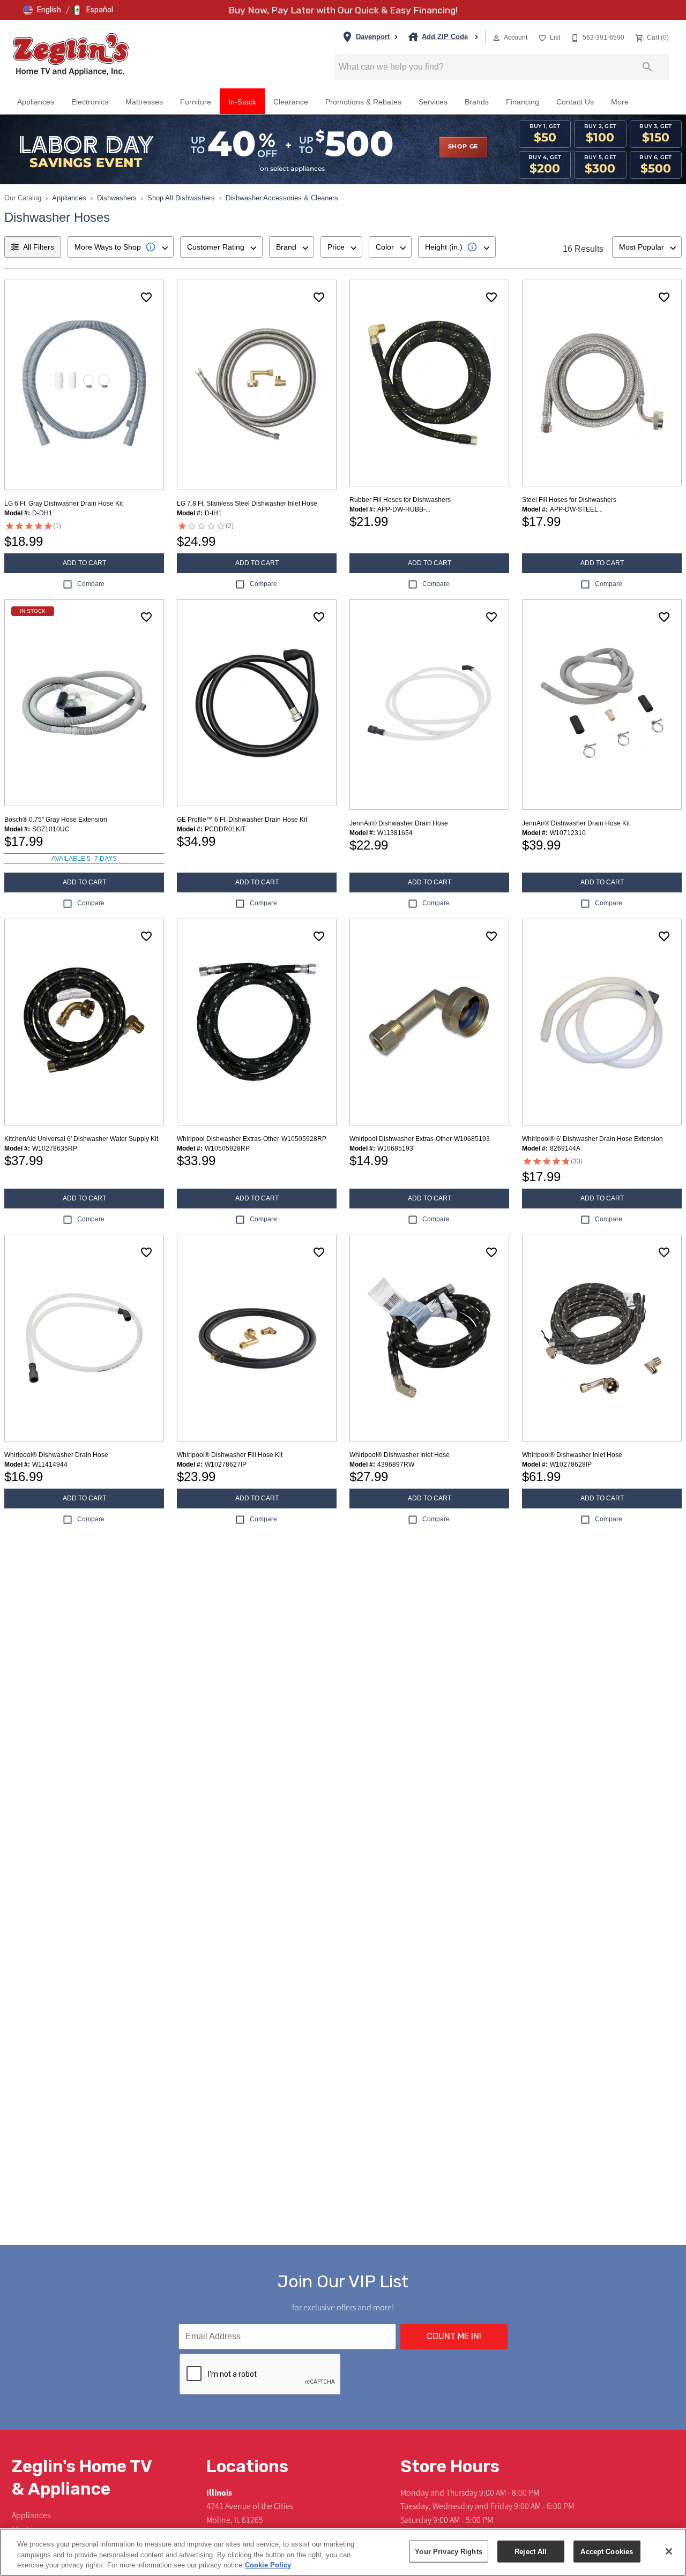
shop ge (463, 147)
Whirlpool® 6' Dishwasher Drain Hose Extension (592, 1139)
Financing (523, 102)
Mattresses (144, 102)
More (620, 102)
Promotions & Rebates (363, 102)
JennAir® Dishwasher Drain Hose (399, 823)
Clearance (291, 102)
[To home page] (71, 54)
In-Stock (242, 102)
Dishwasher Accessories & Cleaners (282, 198)
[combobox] (121, 247)
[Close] (669, 2551)
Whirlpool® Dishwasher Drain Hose (56, 1455)
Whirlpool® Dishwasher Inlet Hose (400, 1455)
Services (433, 102)
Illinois (219, 2493)
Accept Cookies (607, 2551)
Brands (477, 102)
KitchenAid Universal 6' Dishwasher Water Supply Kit (81, 1139)
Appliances (36, 102)
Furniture (196, 102)
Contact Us (575, 102)
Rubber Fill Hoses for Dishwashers (400, 500)
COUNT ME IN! (454, 2336)
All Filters (39, 247)
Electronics (90, 102)
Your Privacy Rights (448, 2551)
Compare (91, 584)
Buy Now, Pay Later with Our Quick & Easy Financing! (343, 10)
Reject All (531, 2551)
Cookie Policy (268, 2565)
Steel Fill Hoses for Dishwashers (569, 500)
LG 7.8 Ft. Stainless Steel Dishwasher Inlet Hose (247, 504)
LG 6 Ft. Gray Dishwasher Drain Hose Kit (64, 504)
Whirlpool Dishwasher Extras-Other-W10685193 (420, 1139)
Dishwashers (117, 198)
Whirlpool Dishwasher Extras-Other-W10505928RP (252, 1139)
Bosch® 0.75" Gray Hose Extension (56, 820)
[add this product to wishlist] (146, 297)
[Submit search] (647, 67)
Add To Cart (84, 563)
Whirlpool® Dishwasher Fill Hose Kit (230, 1455)
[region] (343, 2552)
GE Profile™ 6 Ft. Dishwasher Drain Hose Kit (242, 820)
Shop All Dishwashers (181, 198)
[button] (42, 10)
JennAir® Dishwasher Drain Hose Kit (576, 823)
